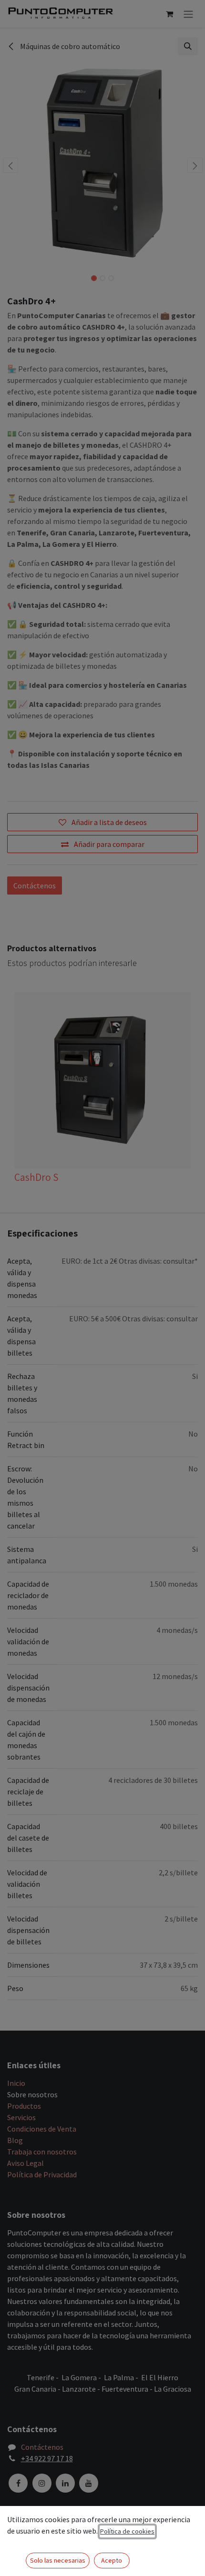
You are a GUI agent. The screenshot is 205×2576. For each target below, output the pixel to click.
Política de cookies (127, 2531)
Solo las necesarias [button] (58, 2560)
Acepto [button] (112, 2560)
